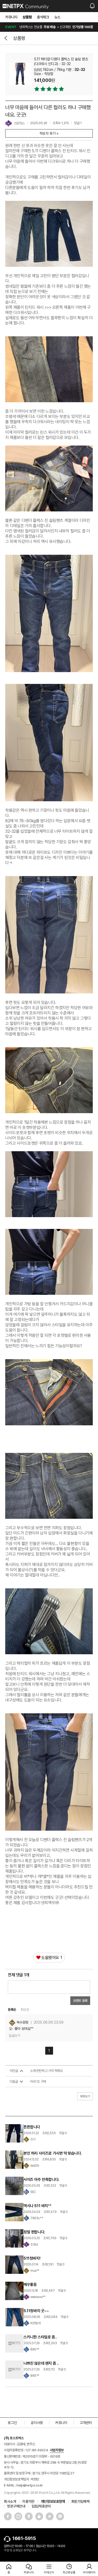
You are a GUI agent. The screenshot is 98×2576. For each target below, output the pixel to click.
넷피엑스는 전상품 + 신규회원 (49, 27)
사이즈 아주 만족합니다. (41, 2180)
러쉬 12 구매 (38, 2082)
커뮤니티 (11, 17)
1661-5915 (24, 2538)
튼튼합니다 (32, 2127)
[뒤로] (7, 38)
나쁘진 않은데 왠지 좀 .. (41, 2363)
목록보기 (85, 2096)
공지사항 (37, 2423)
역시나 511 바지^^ (37, 2206)
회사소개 (10, 2501)
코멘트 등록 (80, 2001)
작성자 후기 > (49, 133)
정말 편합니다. (34, 2232)
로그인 (12, 2423)
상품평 (27, 17)
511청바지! (32, 2258)
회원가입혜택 (80, 2501)
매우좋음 (30, 2285)
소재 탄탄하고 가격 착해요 (46, 2071)
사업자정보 (57, 2450)
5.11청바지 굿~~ (36, 2311)
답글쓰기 (14, 2036)
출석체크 (43, 17)
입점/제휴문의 (41, 2506)
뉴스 (57, 17)
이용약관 (28, 2501)
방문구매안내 (16, 2506)
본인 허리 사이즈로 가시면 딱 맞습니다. (53, 2153)
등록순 (12, 2010)
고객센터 (86, 2423)
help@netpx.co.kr (30, 2485)
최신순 (25, 2010)
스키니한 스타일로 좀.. (40, 2337)
